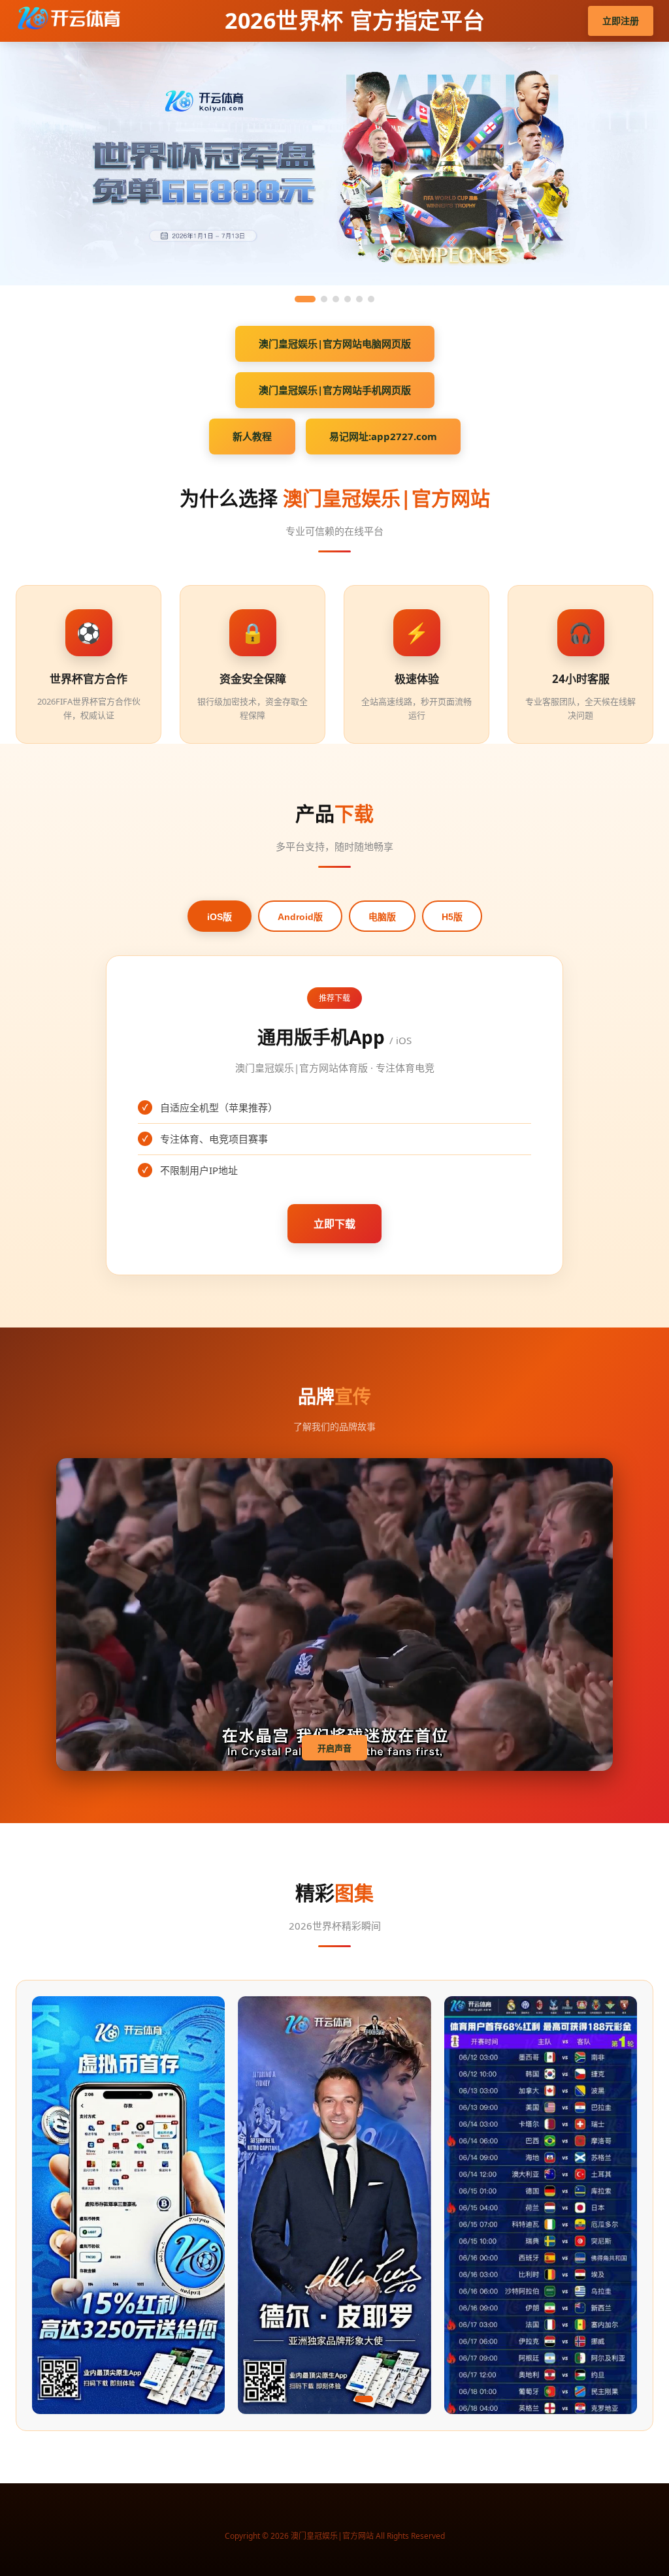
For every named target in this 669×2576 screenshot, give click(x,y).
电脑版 (382, 917)
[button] (252, 2399)
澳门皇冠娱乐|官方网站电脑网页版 (335, 343)
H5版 (452, 917)
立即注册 (621, 21)
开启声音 (334, 1748)
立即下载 (334, 1224)
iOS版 (220, 917)
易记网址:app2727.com (383, 436)
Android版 (300, 917)
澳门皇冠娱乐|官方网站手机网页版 (335, 390)
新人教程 (252, 436)
